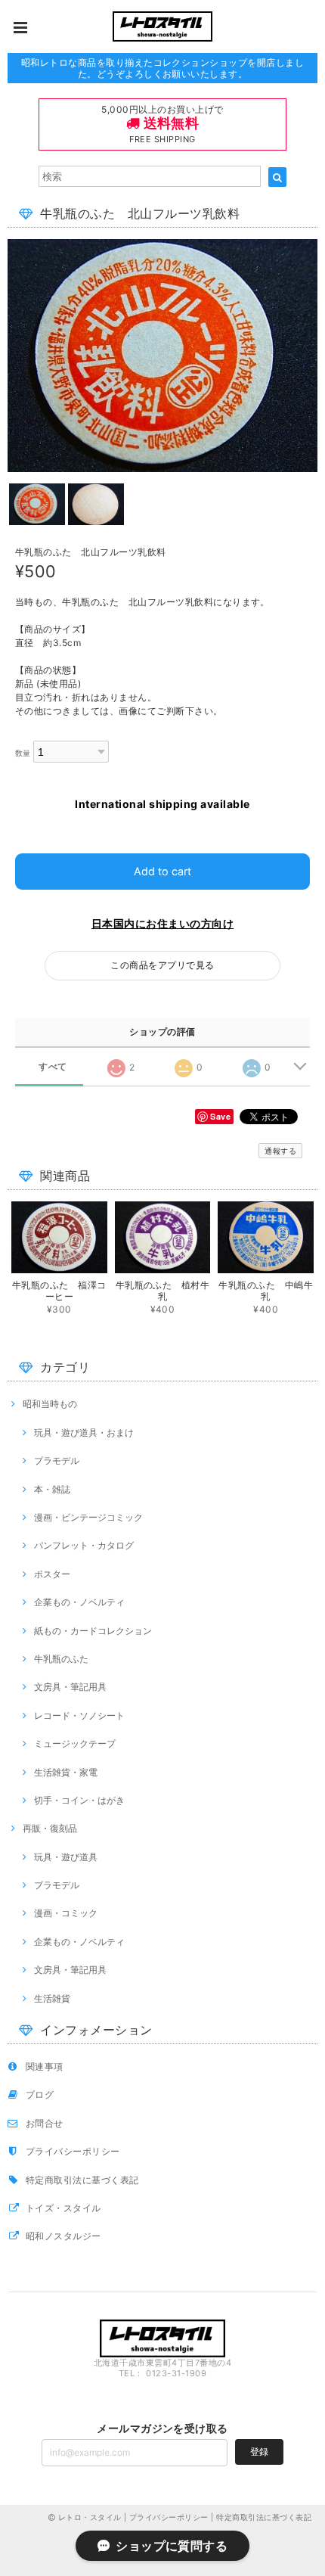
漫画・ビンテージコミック (88, 1517)
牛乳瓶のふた (61, 1659)
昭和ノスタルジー (63, 2236)
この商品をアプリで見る (162, 965)
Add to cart (162, 871)
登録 (259, 2452)
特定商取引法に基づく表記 (82, 2180)
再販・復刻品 (50, 1828)
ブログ (40, 2094)
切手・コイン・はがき (79, 1800)
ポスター (52, 1574)
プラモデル (57, 1460)
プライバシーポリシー (73, 2151)
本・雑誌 (52, 1489)
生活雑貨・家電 (66, 1772)
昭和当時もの (50, 1404)
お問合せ (45, 2123)
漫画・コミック (66, 1913)
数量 (23, 753)
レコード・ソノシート (79, 1715)
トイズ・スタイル (63, 2208)
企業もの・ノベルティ (79, 1602)
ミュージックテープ (75, 1743)
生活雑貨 (52, 1998)
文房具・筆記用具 (70, 1687)
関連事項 (45, 2066)
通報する (280, 1151)
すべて (53, 1067)
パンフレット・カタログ (84, 1545)
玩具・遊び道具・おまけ (84, 1432)
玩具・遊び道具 (66, 1857)
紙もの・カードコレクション (93, 1631)
